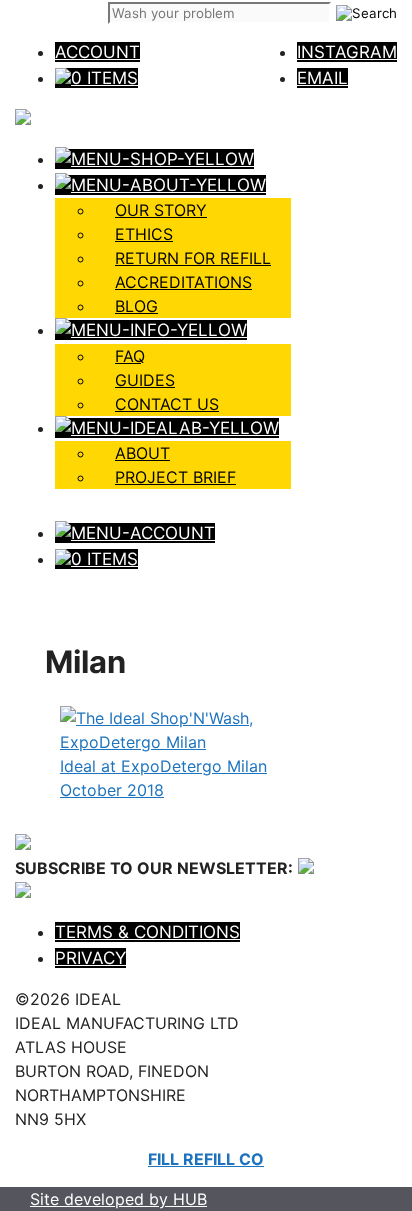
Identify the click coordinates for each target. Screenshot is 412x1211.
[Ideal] (23, 119)
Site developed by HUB (118, 1199)
